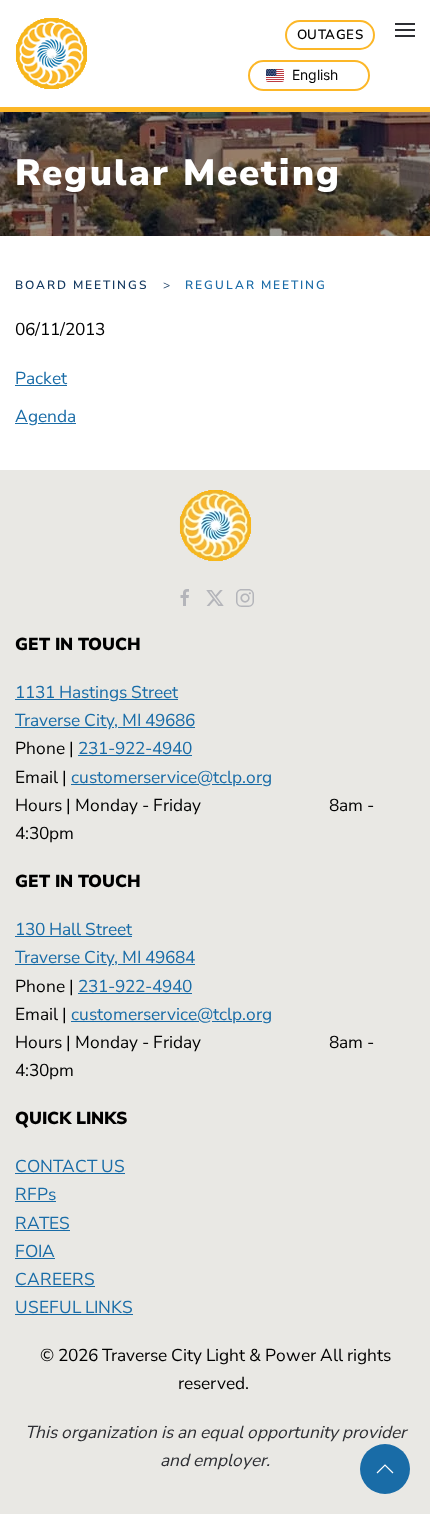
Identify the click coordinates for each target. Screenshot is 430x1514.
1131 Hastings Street (96, 692)
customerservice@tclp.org (171, 777)
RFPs (35, 1194)
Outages (330, 35)
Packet (41, 378)
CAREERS (55, 1279)
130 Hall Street (73, 929)
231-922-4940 (135, 748)
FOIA (35, 1251)
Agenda (45, 416)
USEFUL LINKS (74, 1307)
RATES (42, 1223)
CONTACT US (70, 1166)
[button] (405, 30)
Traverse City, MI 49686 (105, 720)
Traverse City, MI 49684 (105, 957)
